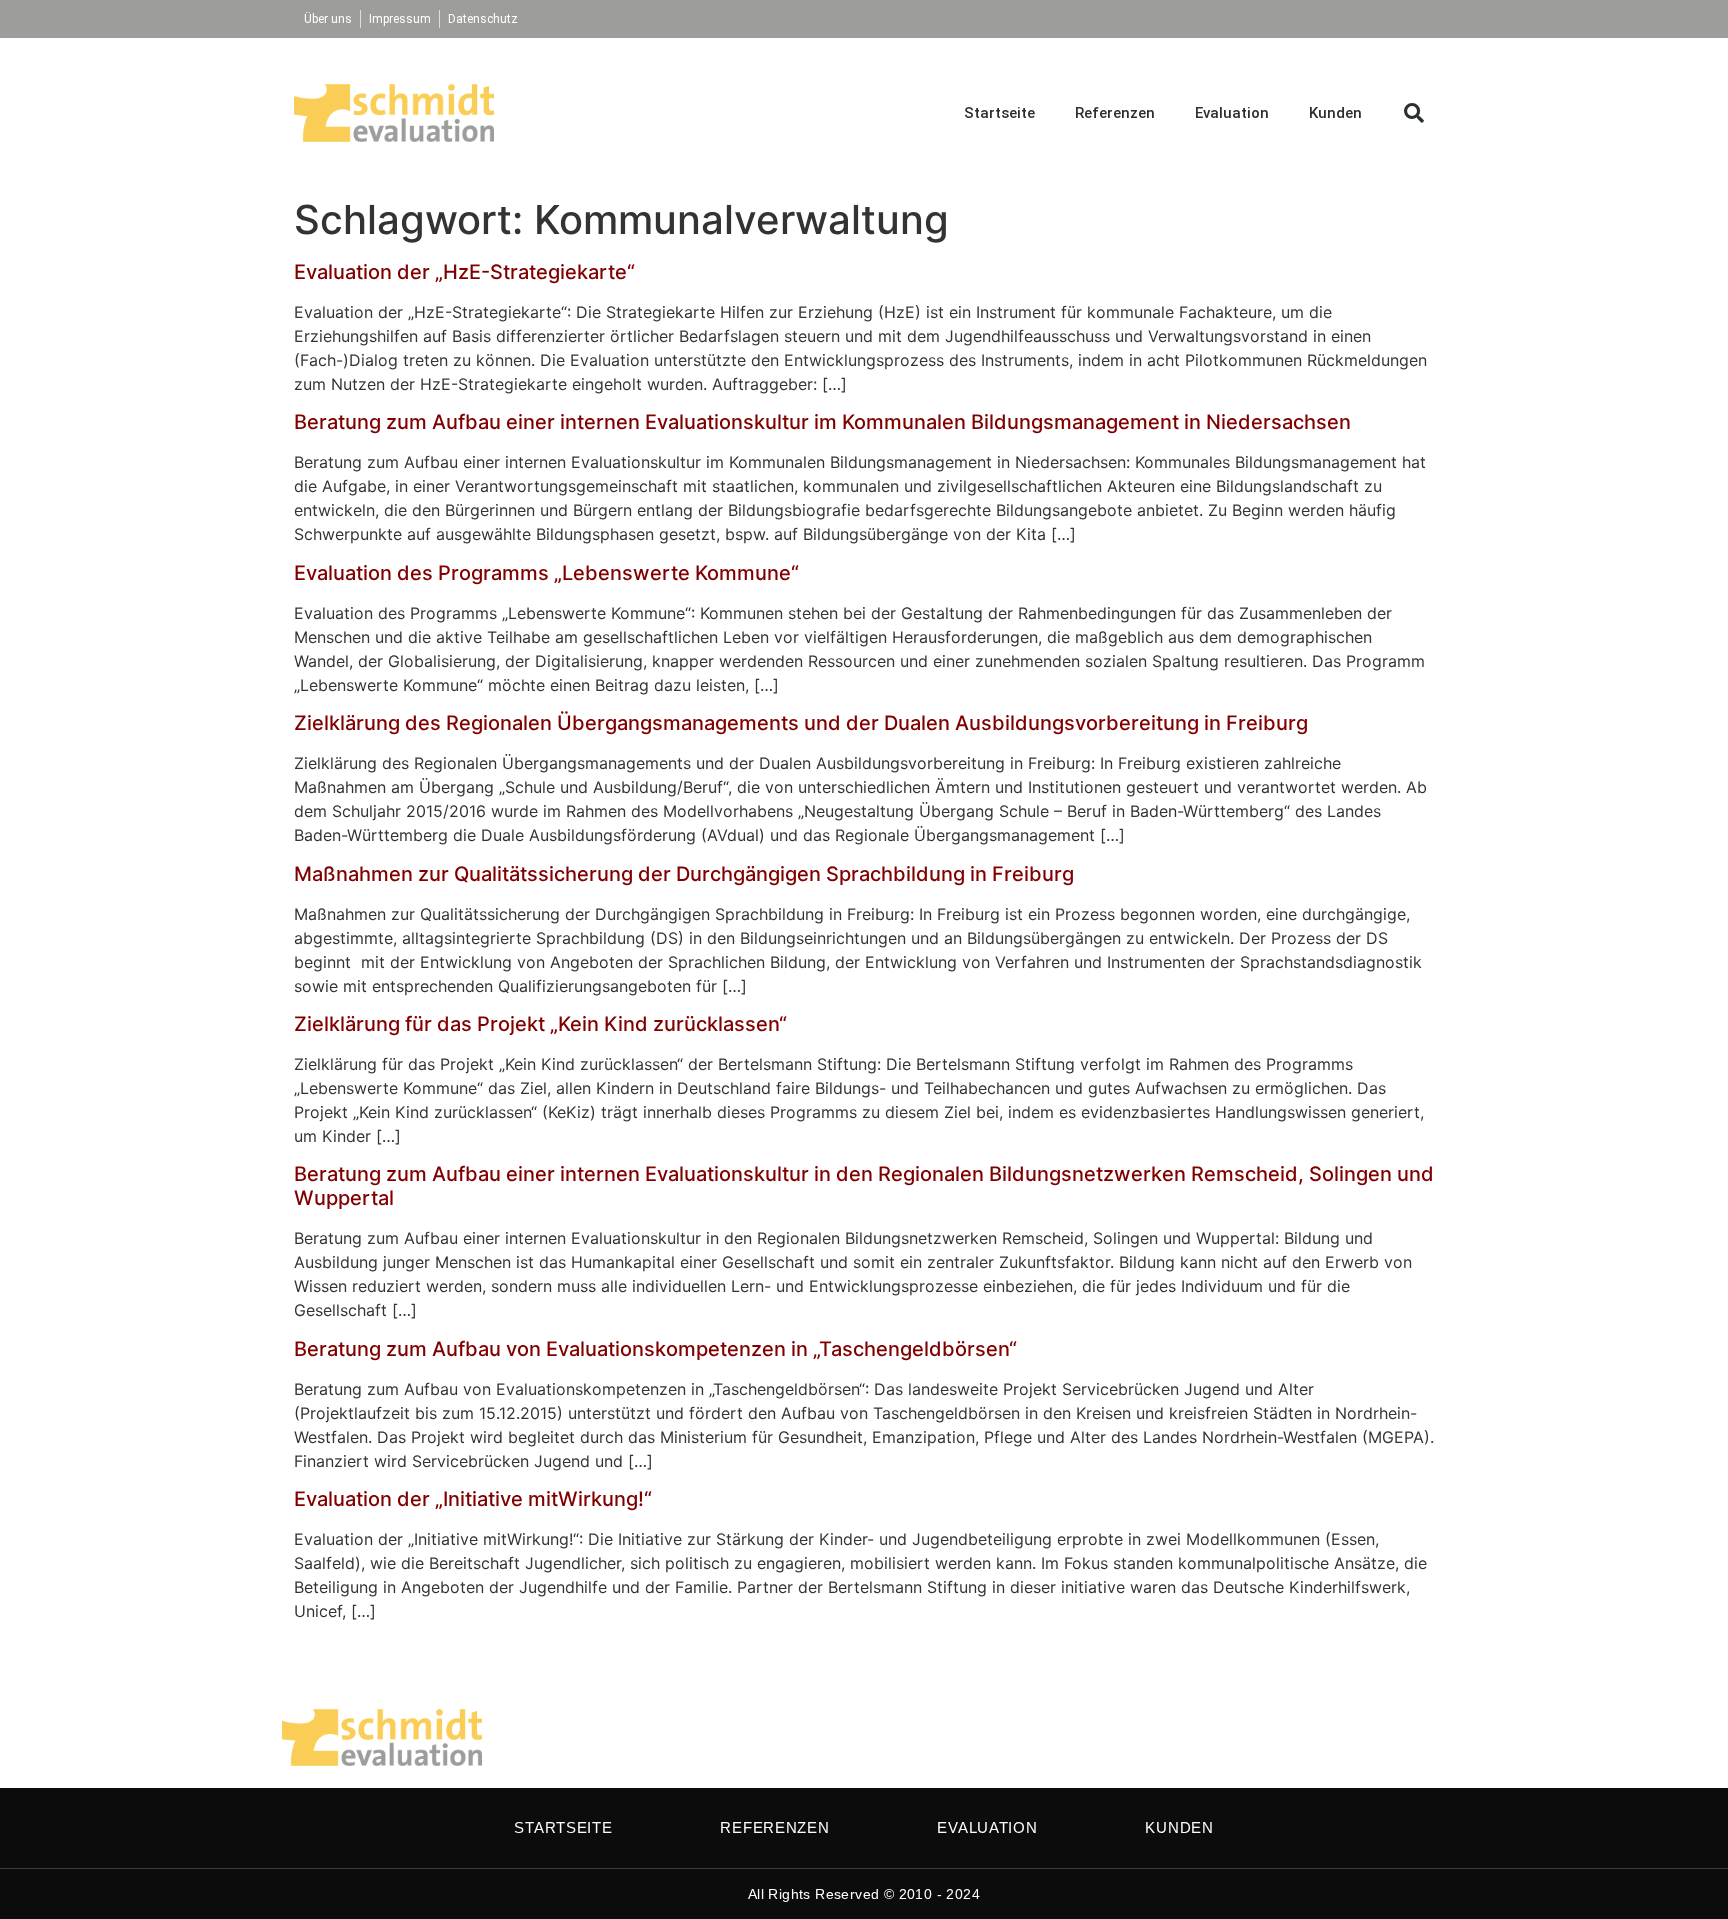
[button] (1414, 113)
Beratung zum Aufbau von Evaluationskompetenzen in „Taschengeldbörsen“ (655, 1349)
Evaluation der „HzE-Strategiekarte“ (464, 272)
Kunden (1335, 113)
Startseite (999, 113)
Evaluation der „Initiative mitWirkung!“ (473, 1499)
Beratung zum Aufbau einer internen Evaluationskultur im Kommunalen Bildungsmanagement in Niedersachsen (822, 422)
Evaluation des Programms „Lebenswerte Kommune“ (546, 573)
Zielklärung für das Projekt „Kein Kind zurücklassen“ (540, 1024)
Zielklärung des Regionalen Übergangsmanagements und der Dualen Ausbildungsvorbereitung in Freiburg (801, 723)
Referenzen (1115, 113)
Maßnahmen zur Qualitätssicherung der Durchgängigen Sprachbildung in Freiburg (684, 874)
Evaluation (1232, 113)
